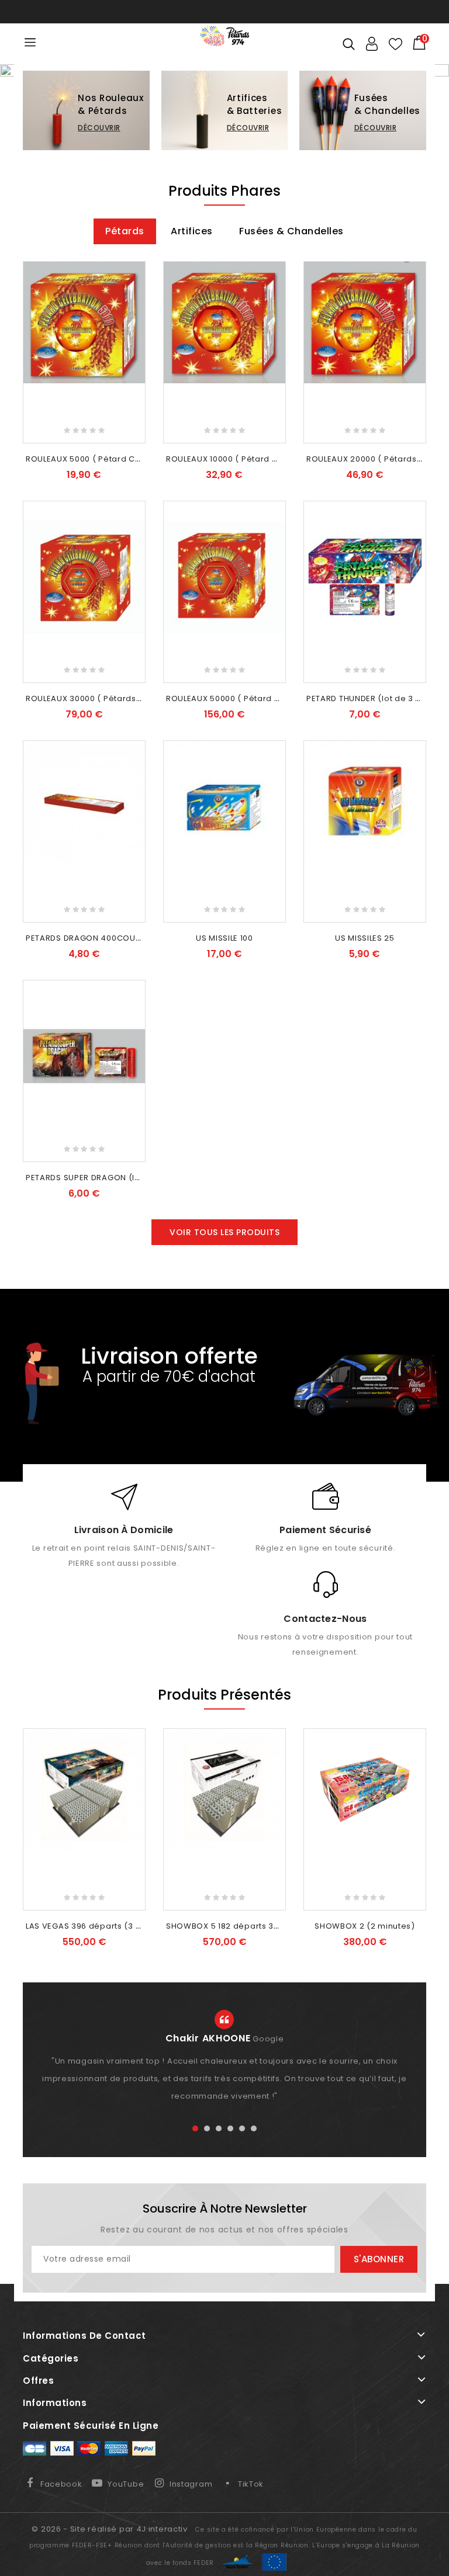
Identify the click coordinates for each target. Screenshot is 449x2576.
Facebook (61, 2486)
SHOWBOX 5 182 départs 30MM (229, 1928)
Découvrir (99, 131)
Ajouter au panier (84, 428)
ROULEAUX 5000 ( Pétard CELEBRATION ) (107, 461)
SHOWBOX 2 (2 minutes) (365, 1928)
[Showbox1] (224, 72)
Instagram (191, 2486)
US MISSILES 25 (365, 940)
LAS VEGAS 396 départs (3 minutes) (99, 1928)
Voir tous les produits (224, 1235)
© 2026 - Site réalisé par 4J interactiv (110, 2531)
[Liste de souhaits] (396, 44)
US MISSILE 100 (224, 940)
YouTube (126, 2486)
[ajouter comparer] (133, 295)
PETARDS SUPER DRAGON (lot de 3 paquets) (115, 1180)
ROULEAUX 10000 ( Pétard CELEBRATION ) (249, 461)
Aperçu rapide (133, 314)
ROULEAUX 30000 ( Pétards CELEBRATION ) (112, 701)
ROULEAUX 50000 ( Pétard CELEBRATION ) (250, 701)
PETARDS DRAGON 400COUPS (86, 940)
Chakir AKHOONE (208, 2041)
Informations (55, 2405)
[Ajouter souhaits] (133, 276)
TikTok (251, 2486)
